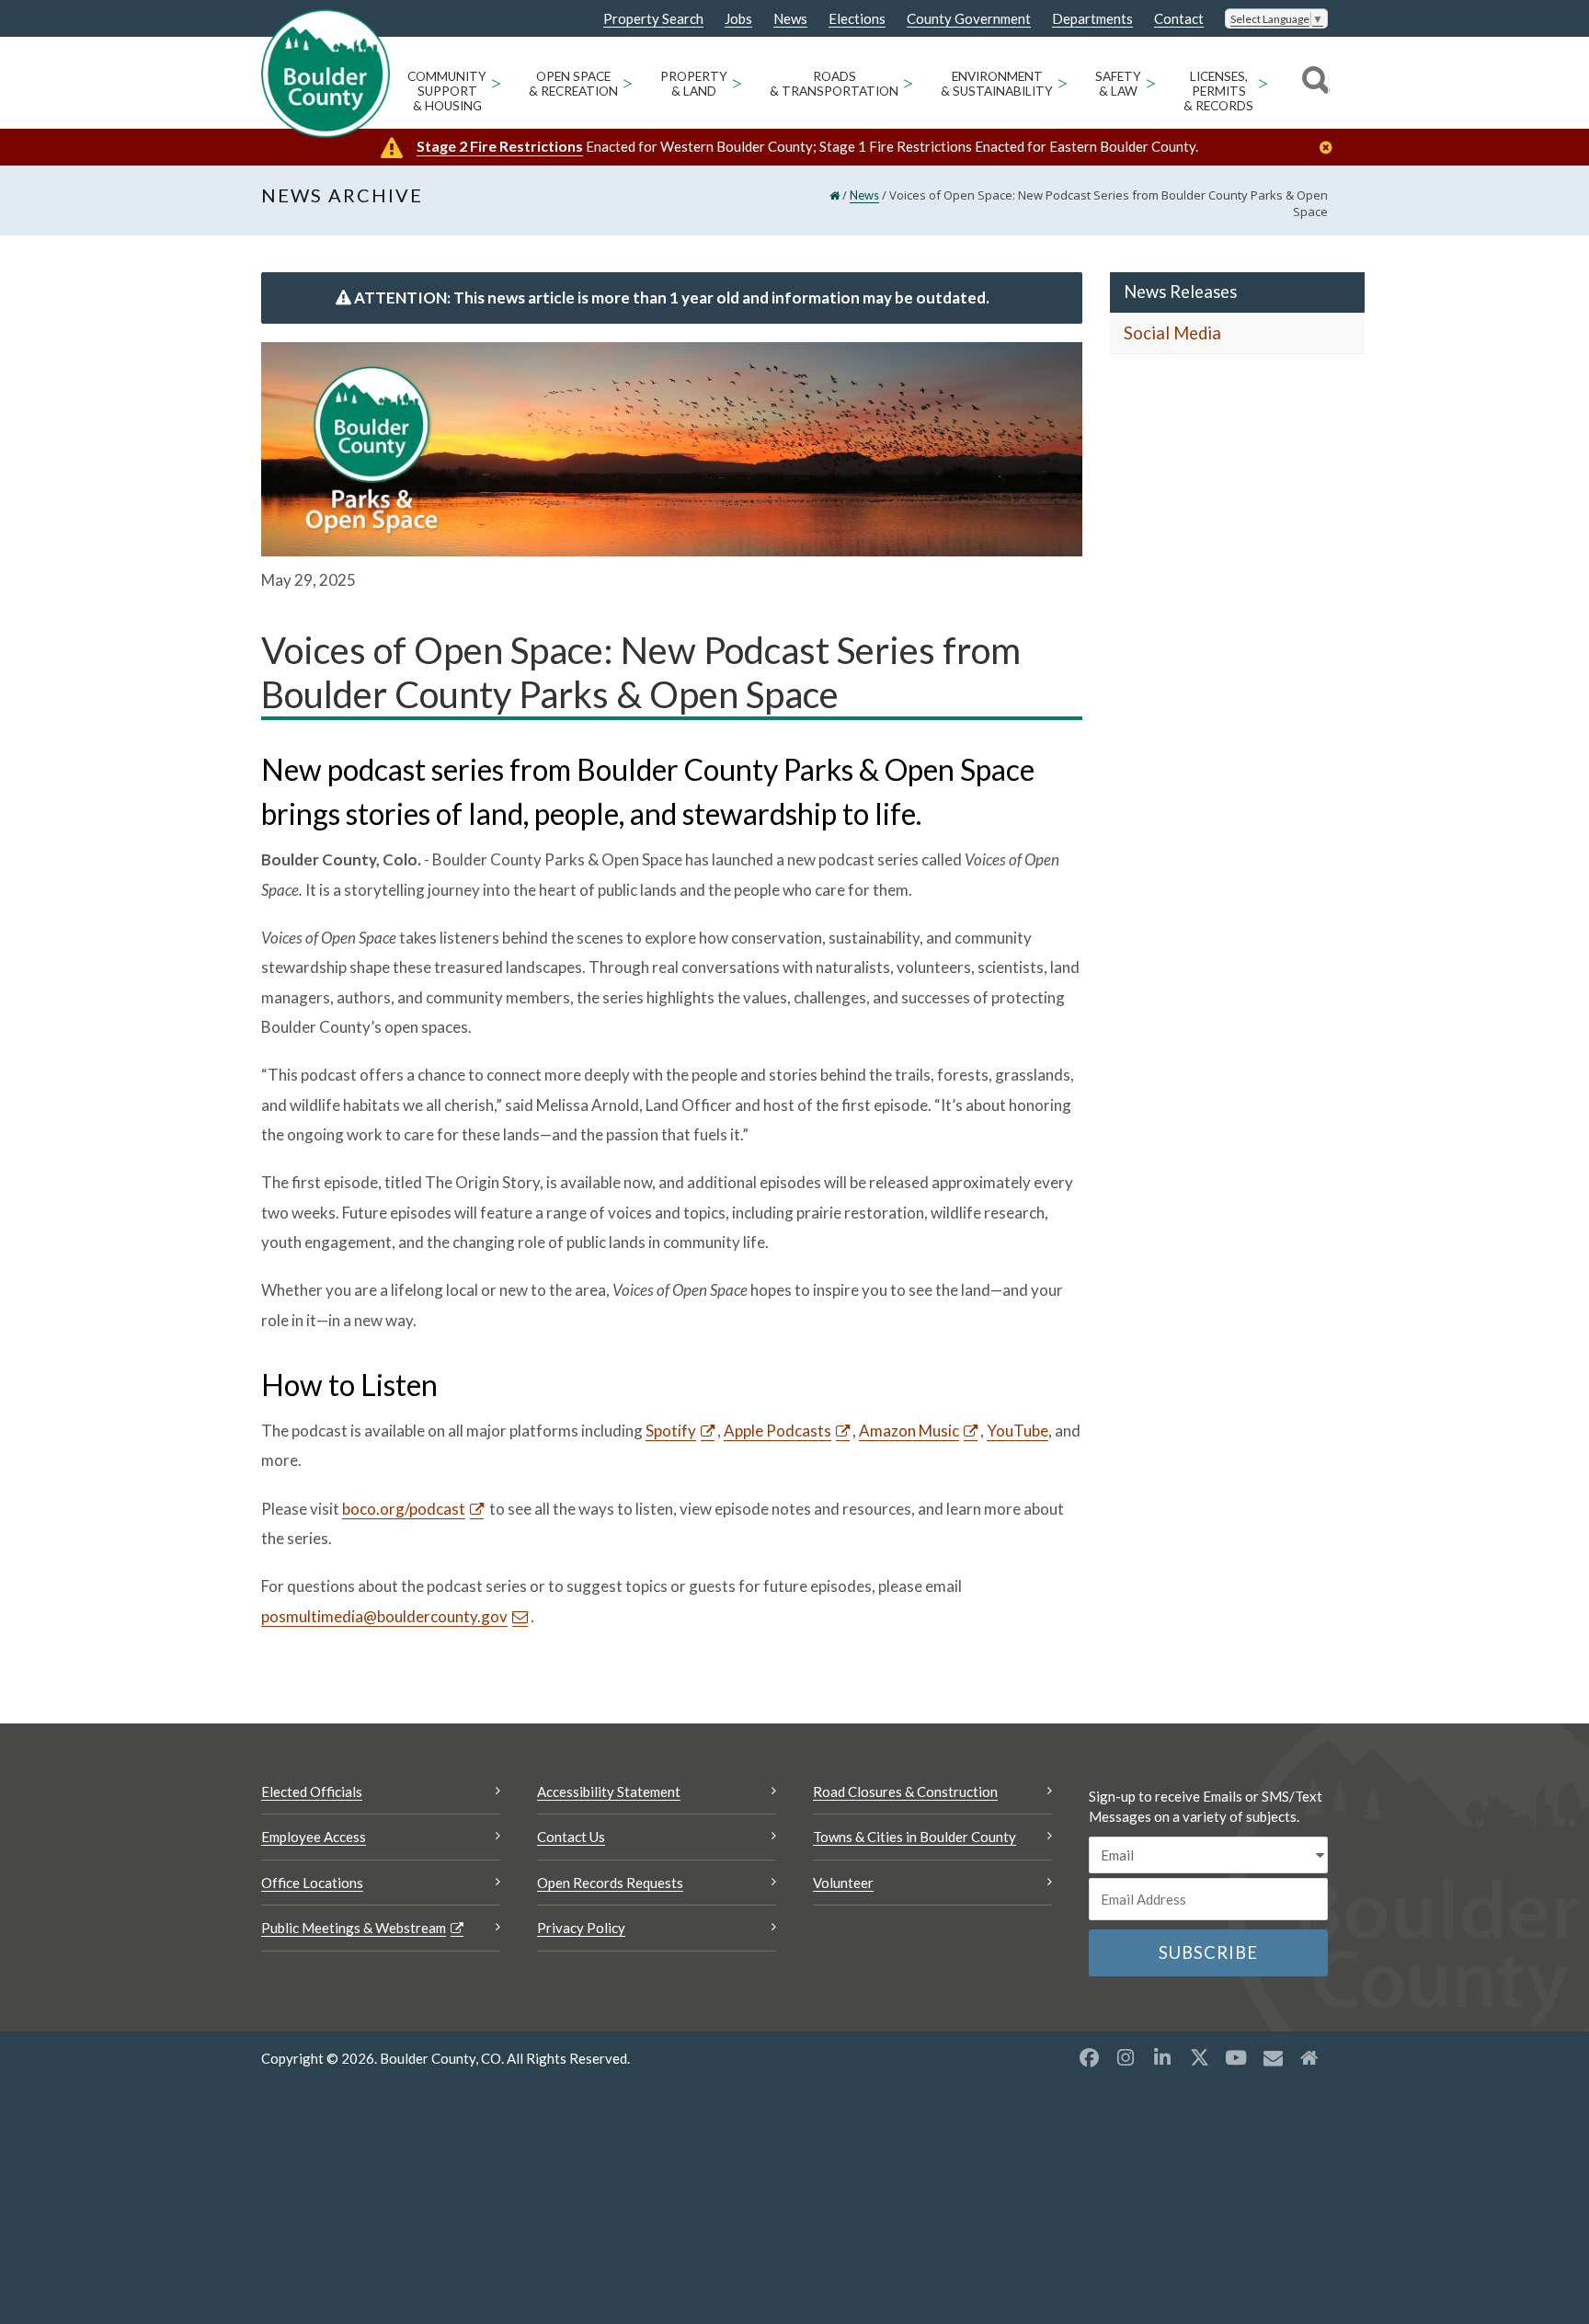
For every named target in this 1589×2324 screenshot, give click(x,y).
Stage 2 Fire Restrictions (500, 146)
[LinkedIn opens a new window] (1162, 2057)
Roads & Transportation (834, 84)
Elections (857, 19)
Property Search (653, 19)
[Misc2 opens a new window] (1309, 2057)
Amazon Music (909, 1431)
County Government (969, 19)
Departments (1092, 19)
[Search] (1313, 83)
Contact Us (571, 1837)
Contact (1179, 19)
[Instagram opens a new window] (1126, 2057)
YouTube (1017, 1431)
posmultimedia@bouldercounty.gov (384, 1616)
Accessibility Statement (609, 1792)
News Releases (1180, 292)
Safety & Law (1118, 84)
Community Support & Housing (447, 91)
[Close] (1331, 148)
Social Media (1172, 333)
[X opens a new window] (1199, 2057)
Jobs (738, 19)
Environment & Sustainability (997, 84)
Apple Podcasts (777, 1431)
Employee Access (314, 1837)
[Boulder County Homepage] (326, 74)
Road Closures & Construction (905, 1792)
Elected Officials (312, 1792)
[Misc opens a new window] (1273, 2057)
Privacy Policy (581, 1928)
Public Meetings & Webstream (354, 1928)
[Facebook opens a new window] (1089, 2057)
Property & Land (694, 84)
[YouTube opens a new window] (1236, 2057)
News (790, 19)
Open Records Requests (610, 1883)
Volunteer (843, 1883)
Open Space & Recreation (573, 84)
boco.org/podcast (404, 1509)
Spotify (671, 1431)
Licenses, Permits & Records (1218, 91)
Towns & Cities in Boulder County (915, 1837)
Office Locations (312, 1883)
